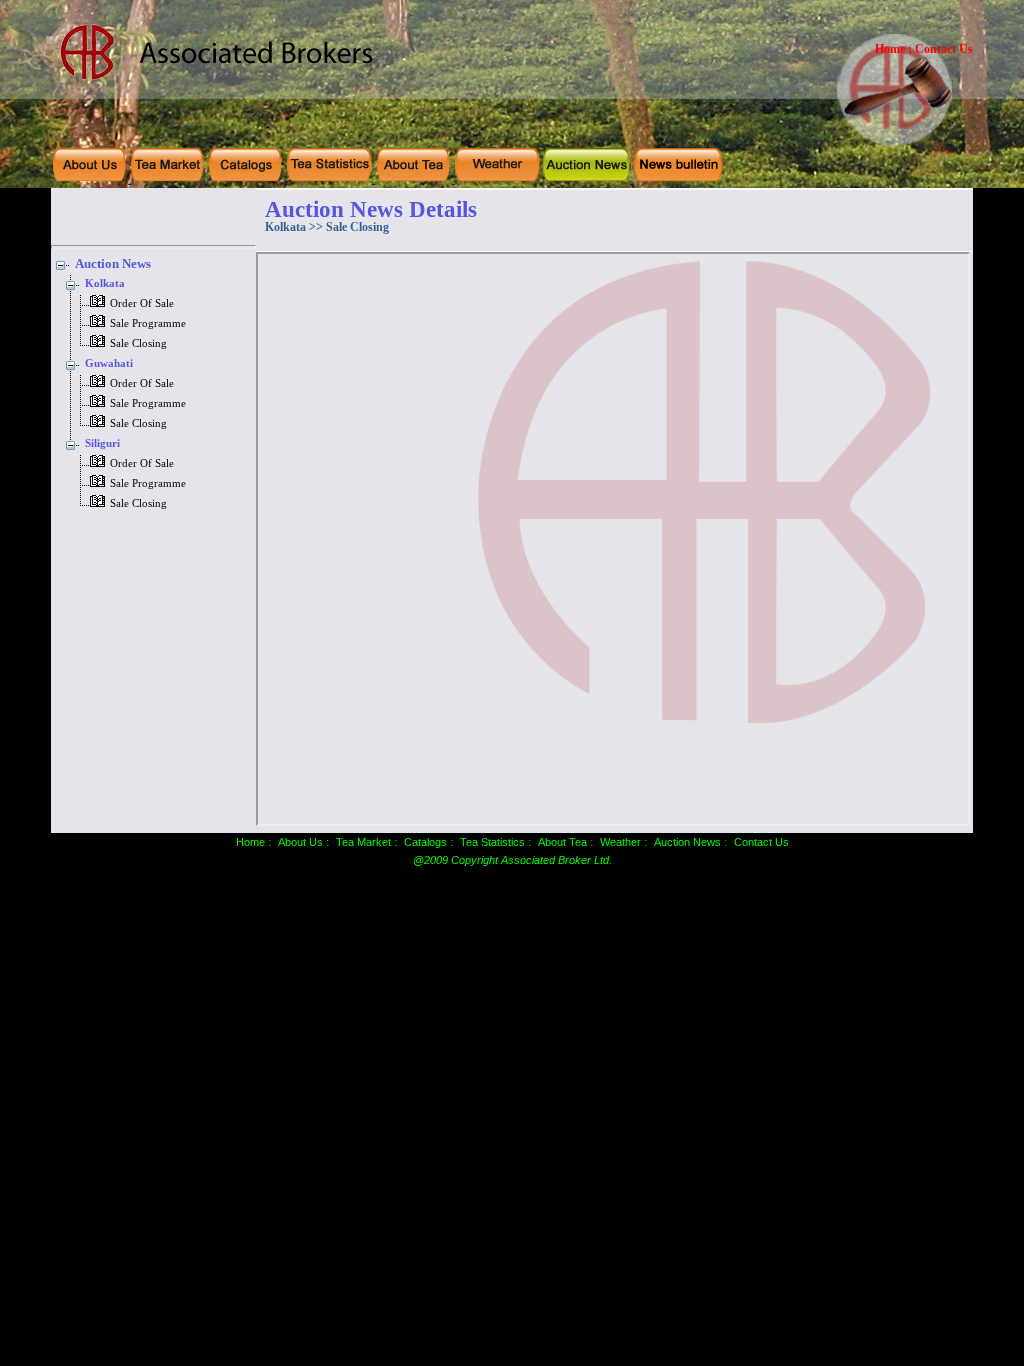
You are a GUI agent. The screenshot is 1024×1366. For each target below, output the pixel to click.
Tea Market (363, 842)
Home (890, 49)
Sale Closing (138, 343)
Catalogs (425, 842)
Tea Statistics (492, 842)
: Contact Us (940, 49)
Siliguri (102, 443)
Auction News (113, 263)
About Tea (562, 842)
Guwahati (109, 363)
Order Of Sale (142, 303)
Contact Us (761, 842)
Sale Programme (148, 323)
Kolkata (105, 283)
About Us (300, 842)
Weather (620, 842)
